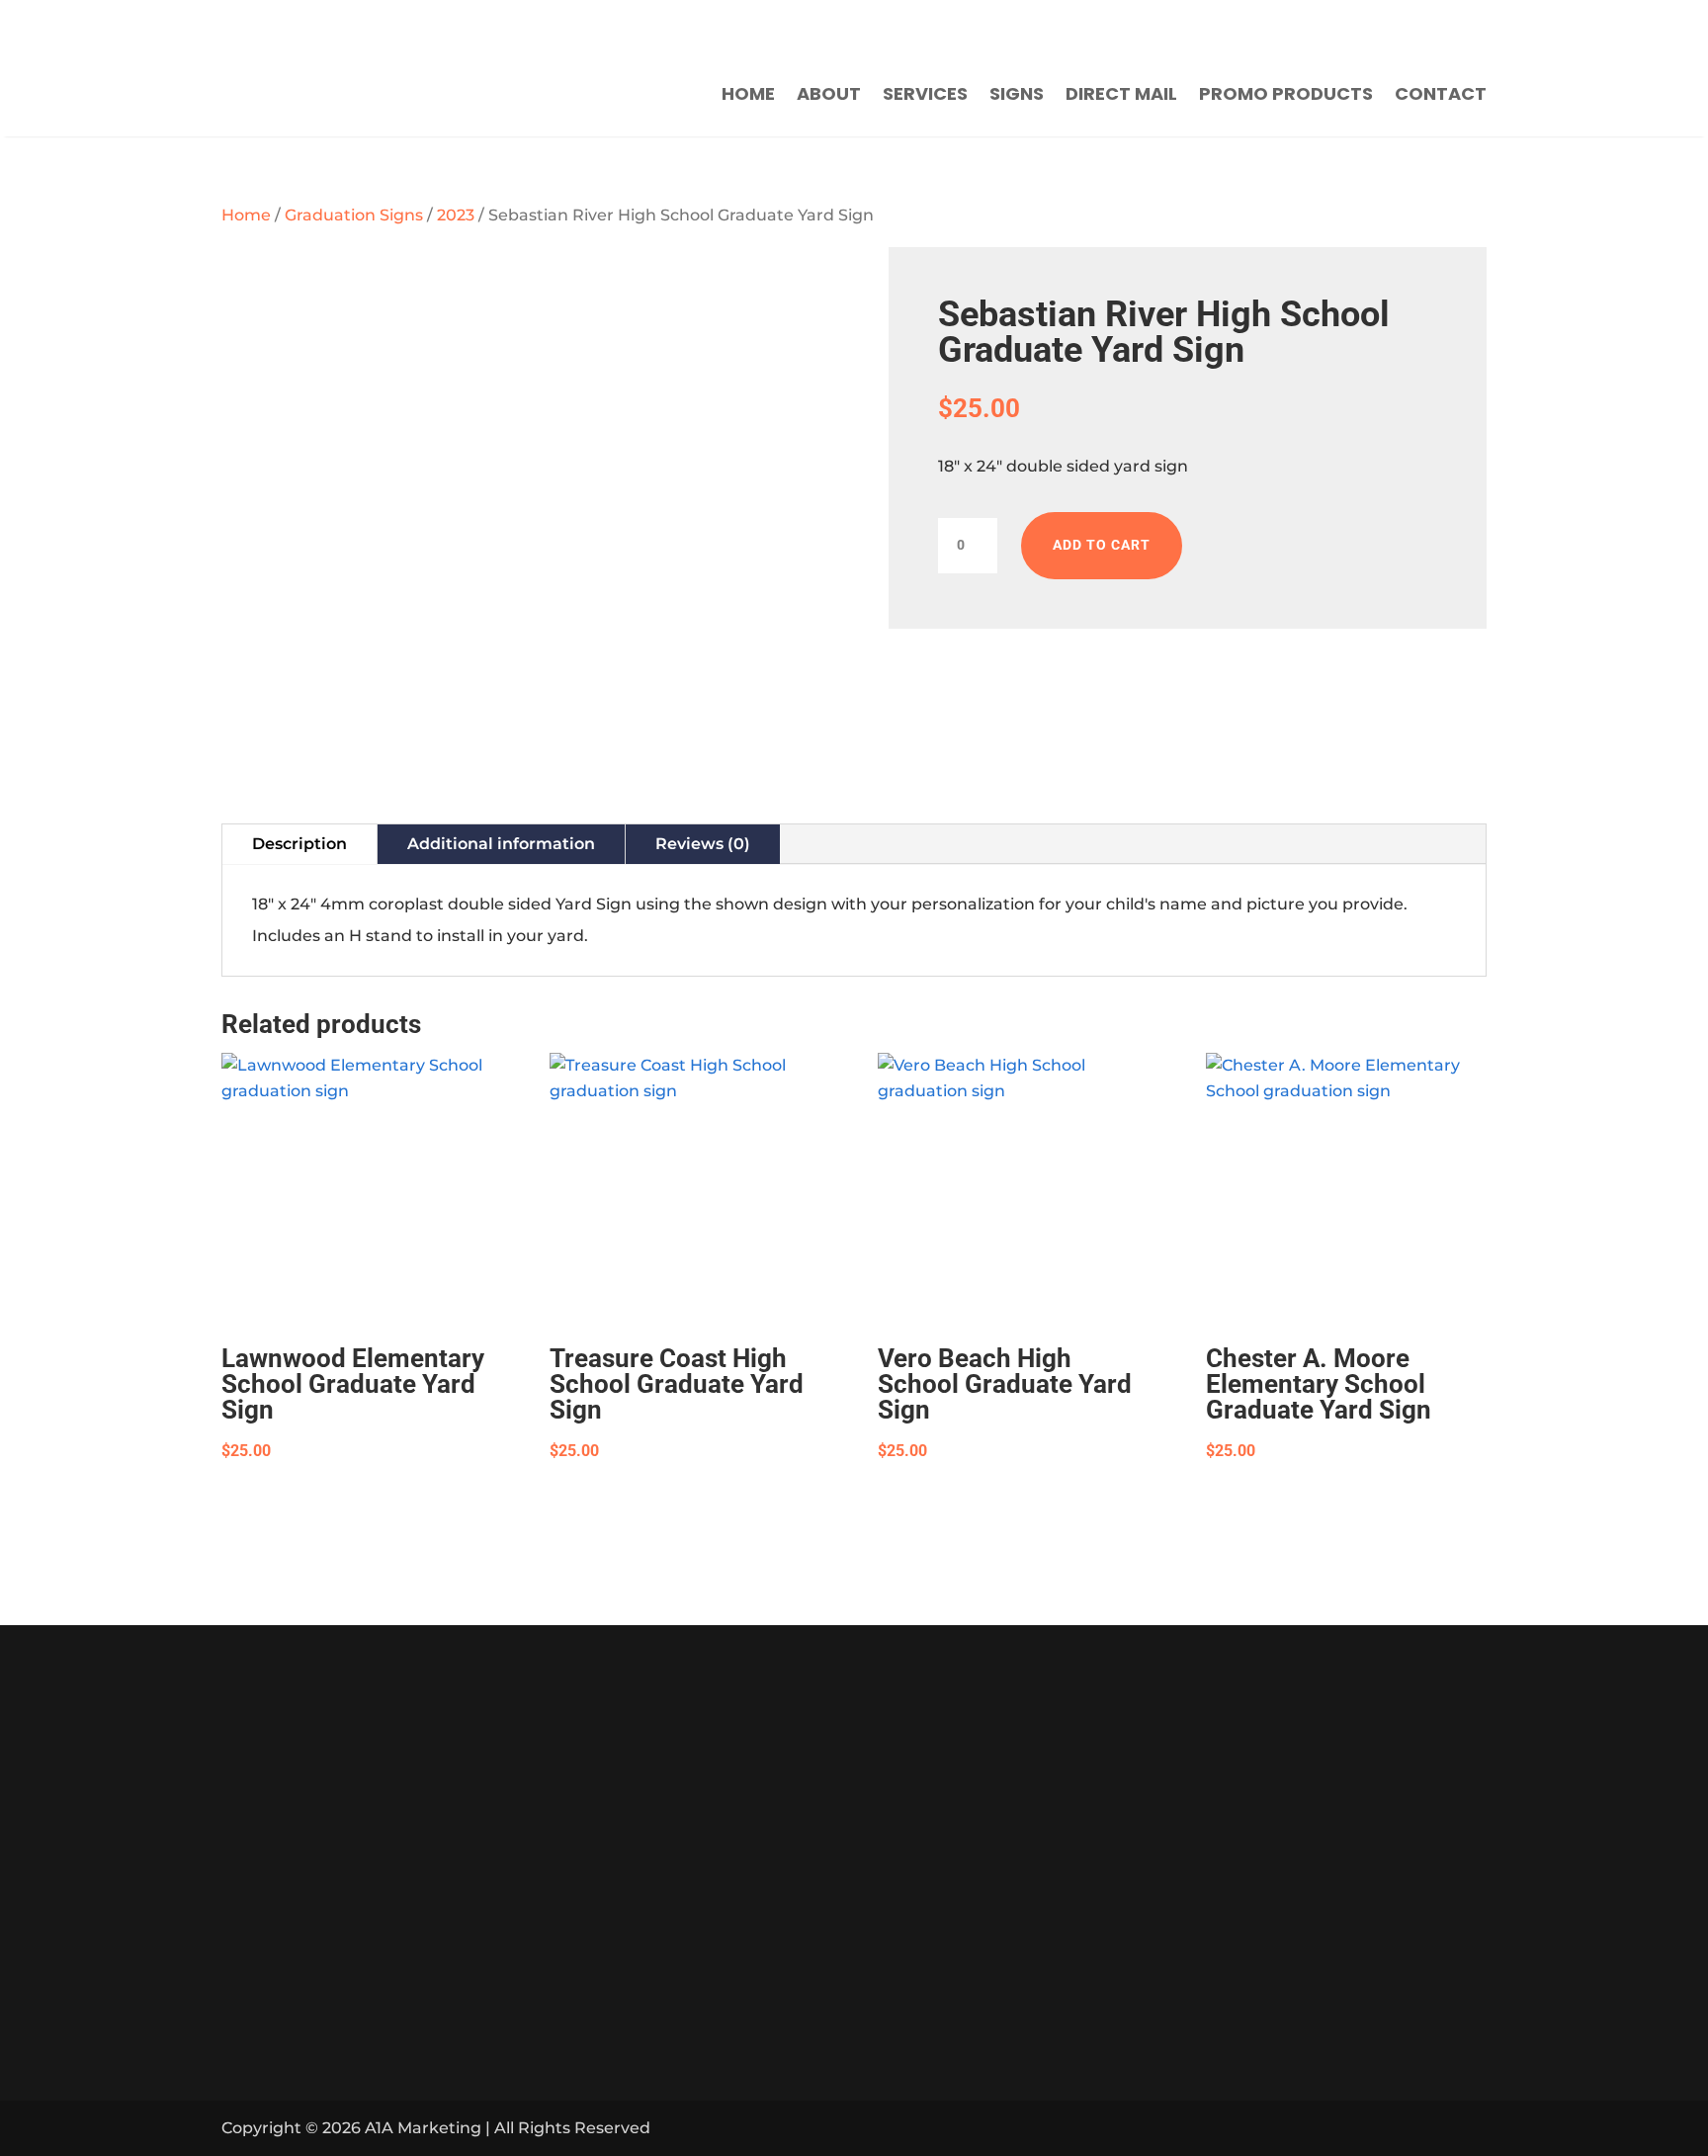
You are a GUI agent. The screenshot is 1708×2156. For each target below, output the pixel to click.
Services (925, 93)
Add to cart (1102, 545)
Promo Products (1286, 93)
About (829, 93)
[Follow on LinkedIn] (1419, 2128)
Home (748, 93)
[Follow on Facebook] (1251, 25)
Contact (1441, 93)
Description (299, 844)
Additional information (501, 844)
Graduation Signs (354, 215)
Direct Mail (1121, 93)
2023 (456, 215)
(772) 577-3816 (888, 26)
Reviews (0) (703, 844)
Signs (1017, 93)
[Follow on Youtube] (1301, 25)
